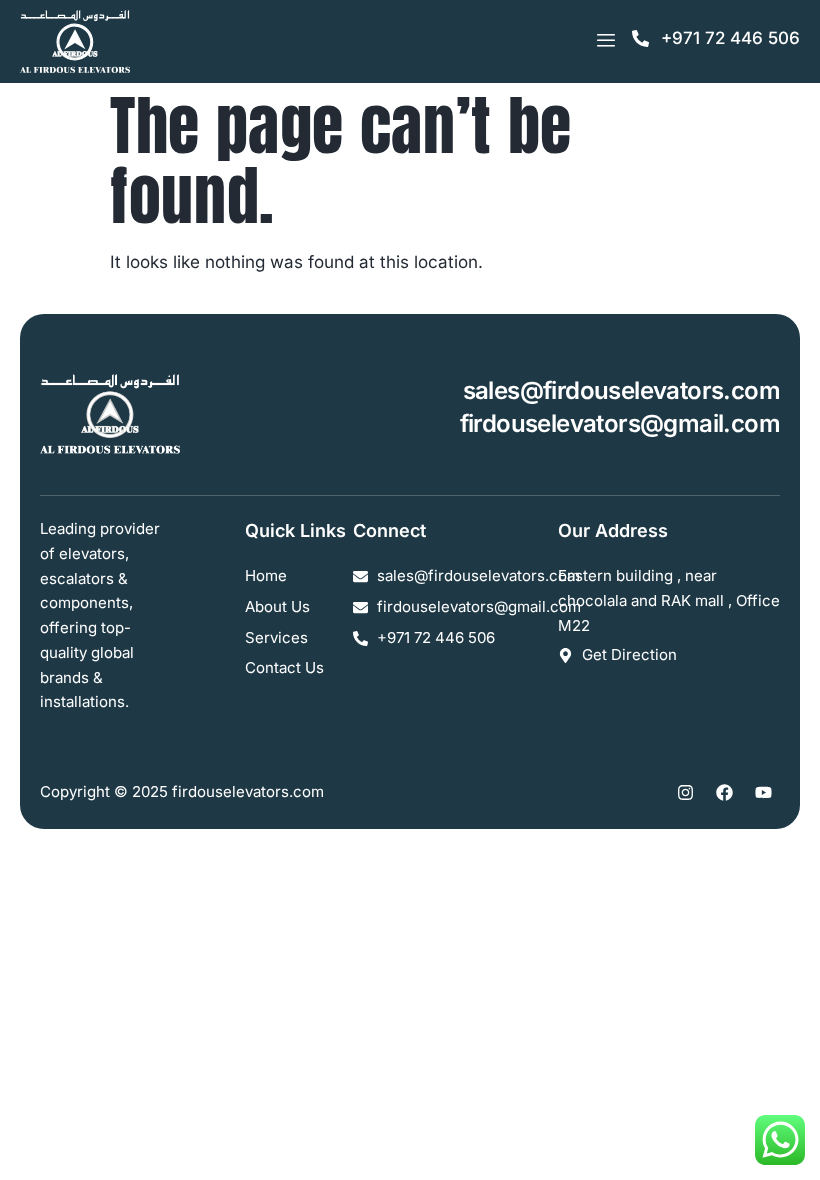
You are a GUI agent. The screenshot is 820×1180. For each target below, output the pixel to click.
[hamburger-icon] (605, 41)
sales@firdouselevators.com (621, 390)
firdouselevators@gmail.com (620, 423)
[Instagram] (685, 792)
